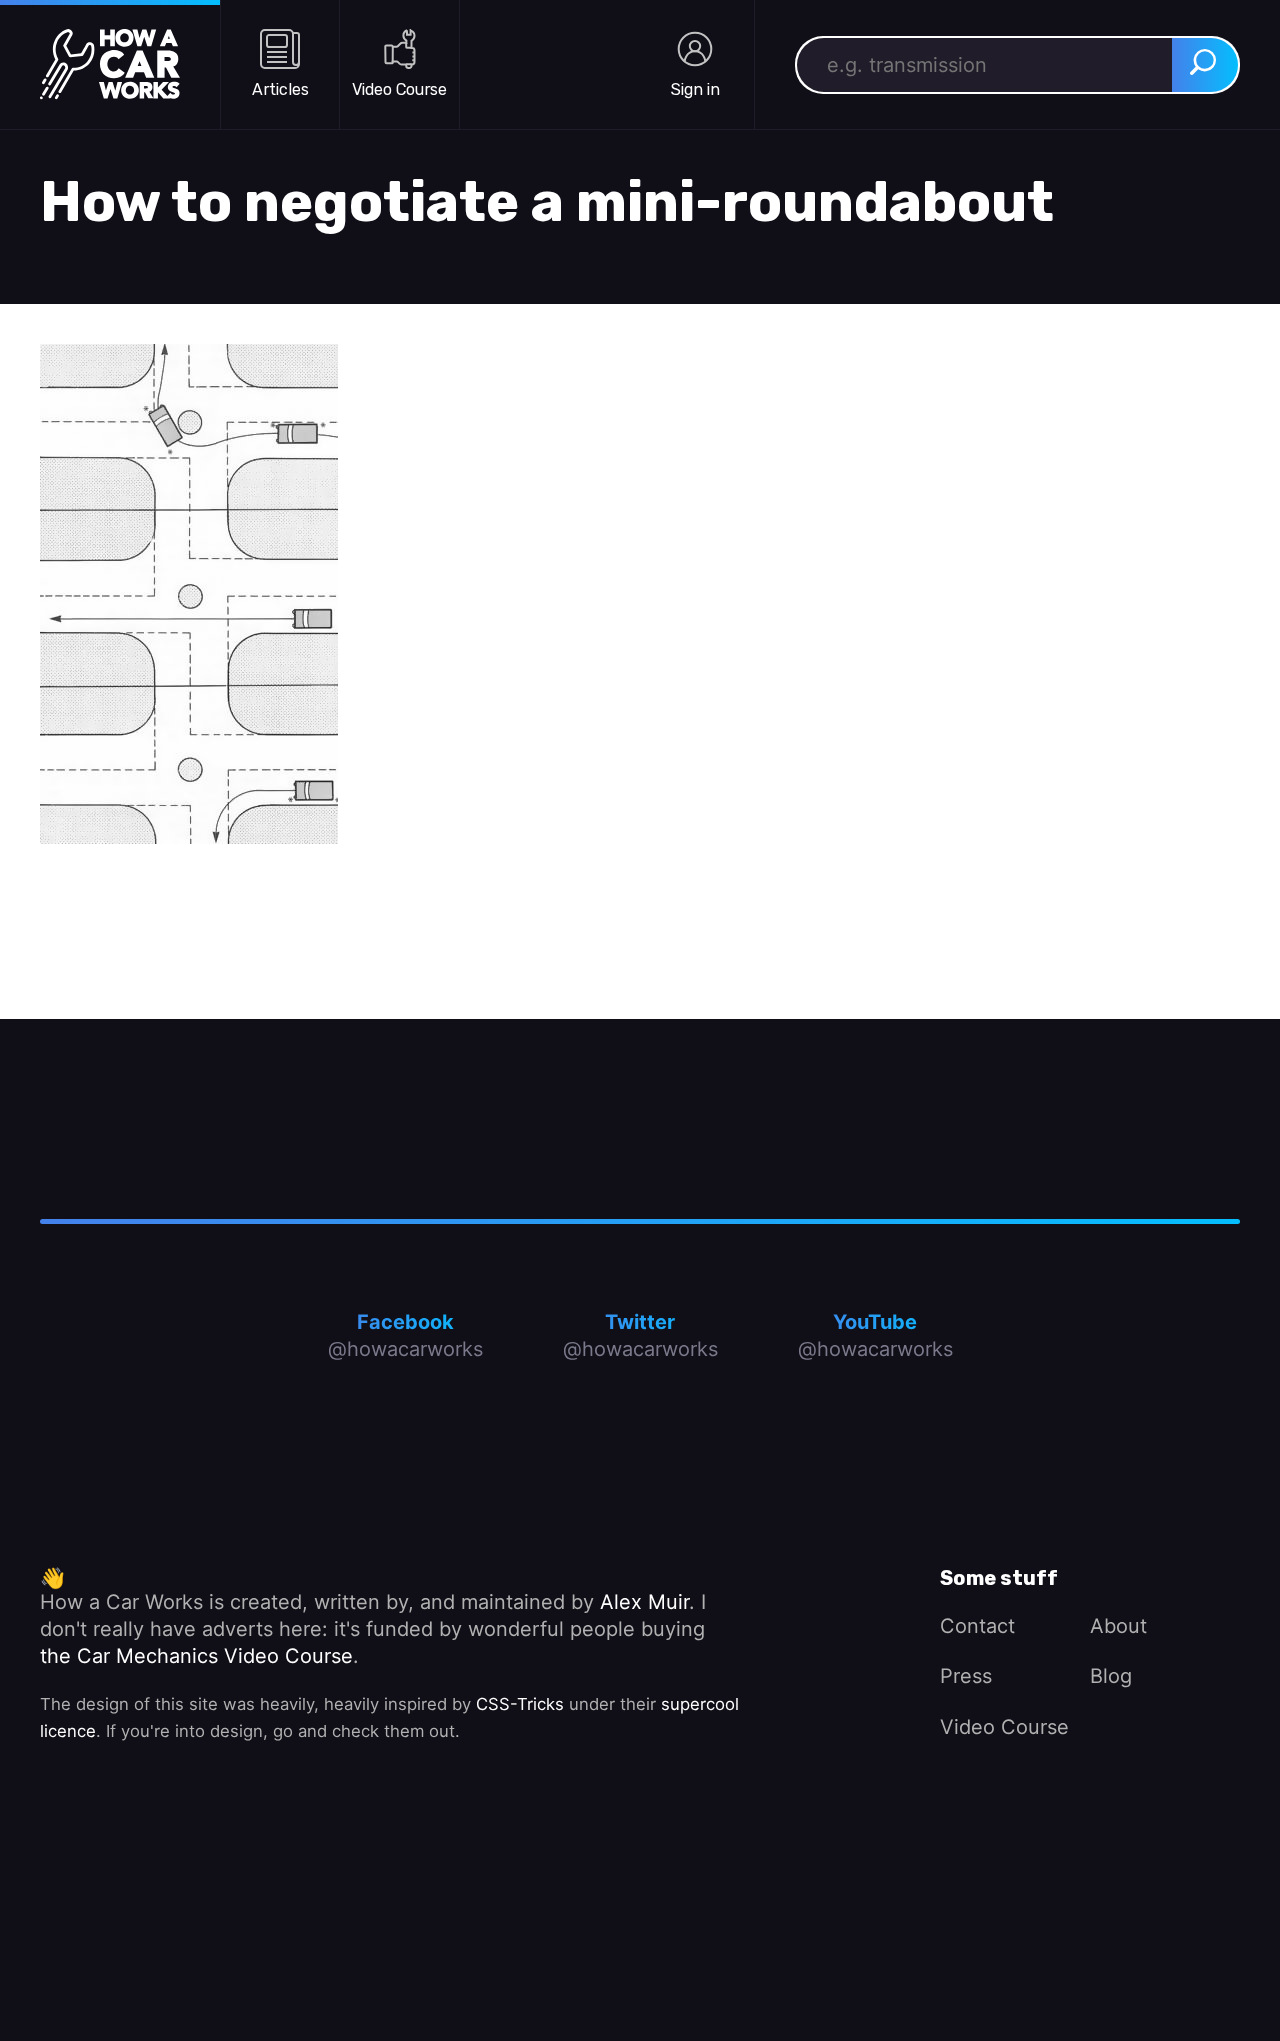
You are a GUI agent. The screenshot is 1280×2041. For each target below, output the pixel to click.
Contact (977, 1626)
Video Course (1004, 1727)
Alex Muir (644, 1602)
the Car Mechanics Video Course (196, 1656)
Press (966, 1676)
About (1118, 1626)
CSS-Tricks (520, 1704)
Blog (1111, 1676)
